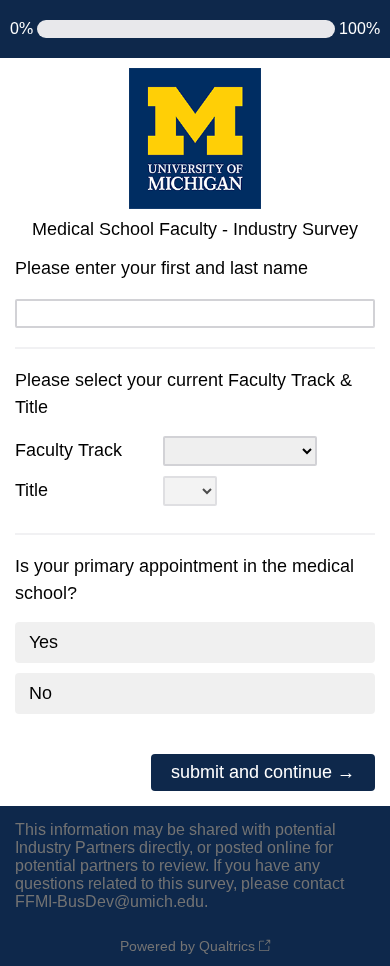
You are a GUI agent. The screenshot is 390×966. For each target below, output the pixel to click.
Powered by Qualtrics (187, 946)
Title (31, 490)
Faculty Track (68, 450)
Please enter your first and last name (161, 268)
